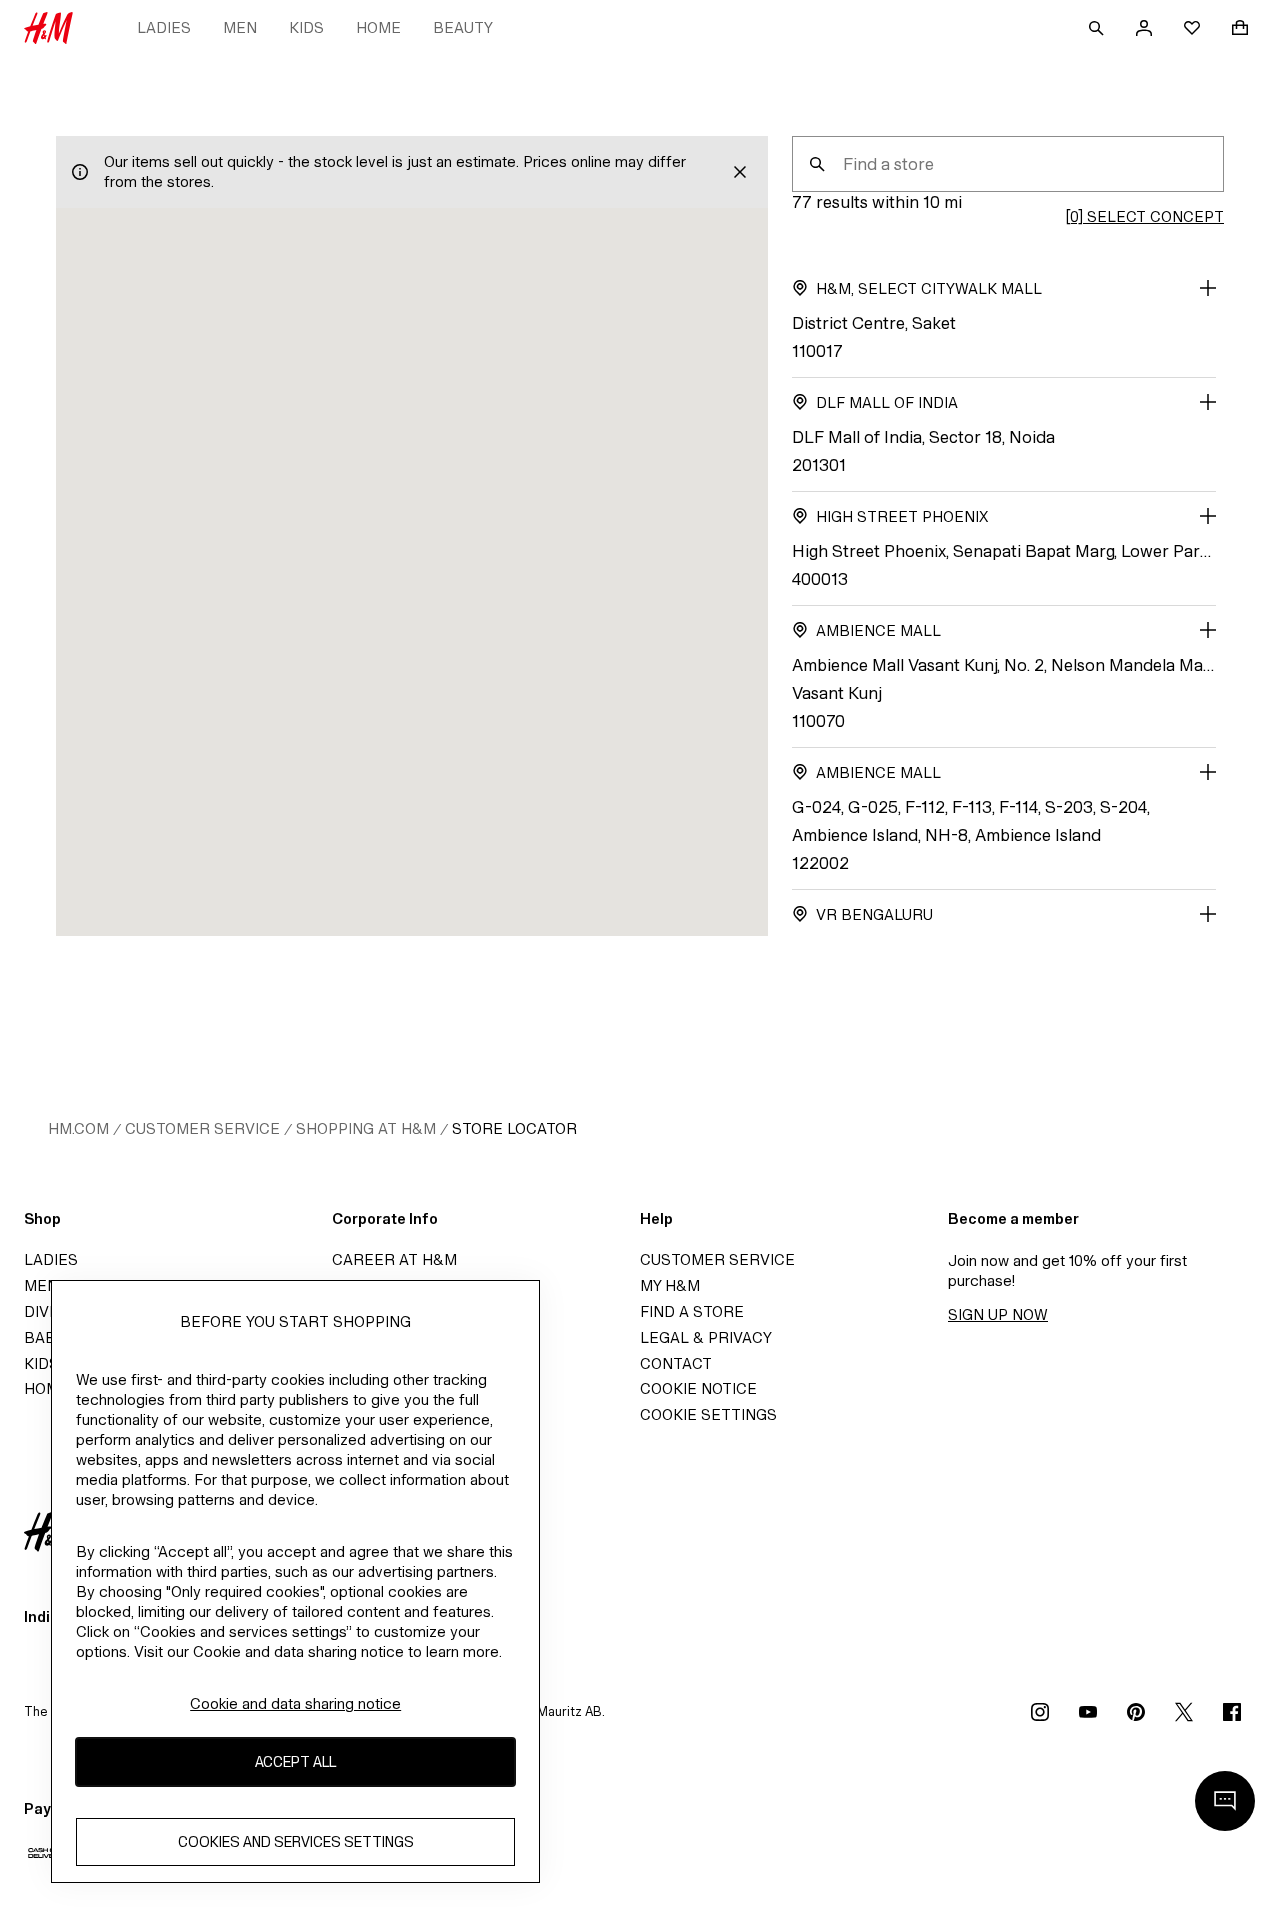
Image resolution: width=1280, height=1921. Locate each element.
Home (378, 27)
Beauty (463, 27)
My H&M (670, 1285)
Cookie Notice (698, 1388)
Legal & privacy (706, 1337)
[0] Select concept (1144, 216)
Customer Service (202, 1128)
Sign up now (998, 1314)
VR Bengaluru (874, 914)
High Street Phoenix (902, 516)
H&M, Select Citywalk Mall (929, 288)
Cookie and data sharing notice (295, 1703)
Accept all (295, 1761)
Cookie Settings (708, 1414)
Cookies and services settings (296, 1841)
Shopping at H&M (366, 1128)
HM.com (78, 1128)
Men (240, 27)
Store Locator (514, 1128)
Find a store (692, 1311)
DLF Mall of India (887, 402)
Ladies (164, 27)
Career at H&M (394, 1259)
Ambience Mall (878, 630)
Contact (676, 1363)
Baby (44, 1337)
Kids (306, 27)
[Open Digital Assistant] (1225, 1801)
